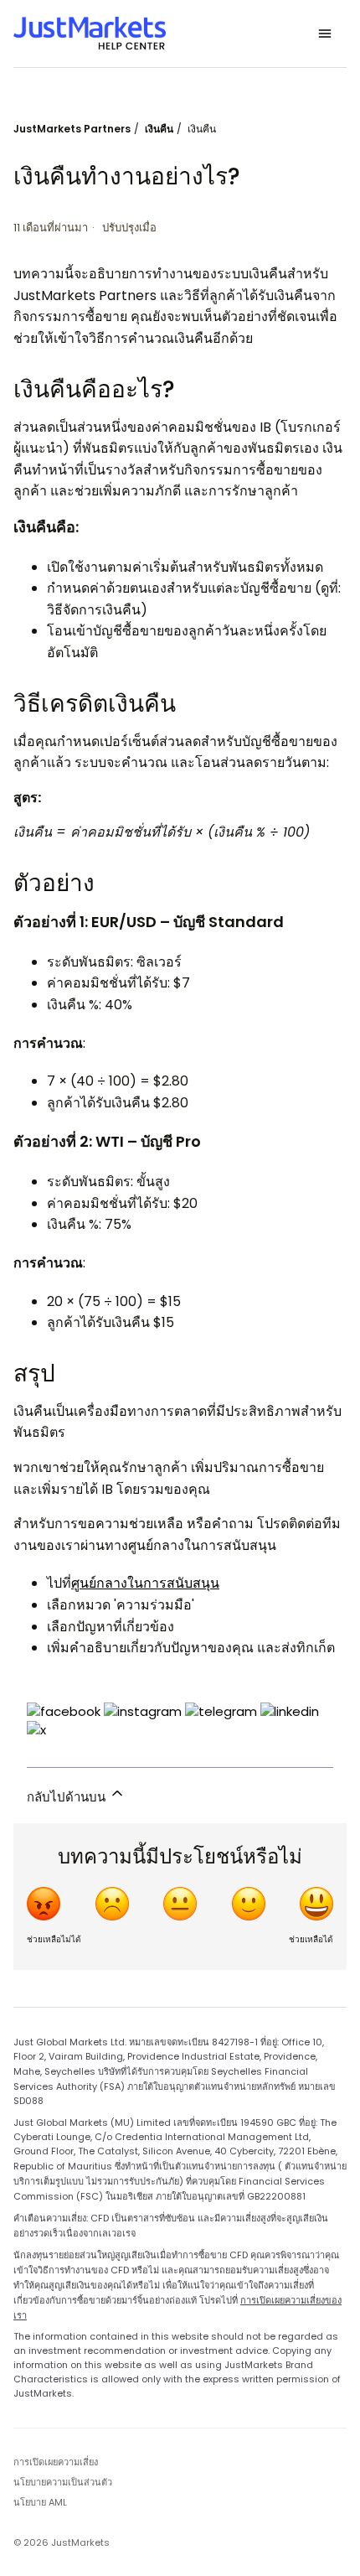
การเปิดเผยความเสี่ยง (56, 2462)
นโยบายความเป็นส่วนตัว (63, 2482)
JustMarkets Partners (72, 129)
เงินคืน (159, 129)
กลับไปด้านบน (68, 1797)
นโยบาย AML (40, 2502)
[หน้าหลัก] (90, 34)
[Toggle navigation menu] (325, 34)
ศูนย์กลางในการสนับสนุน (145, 1583)
